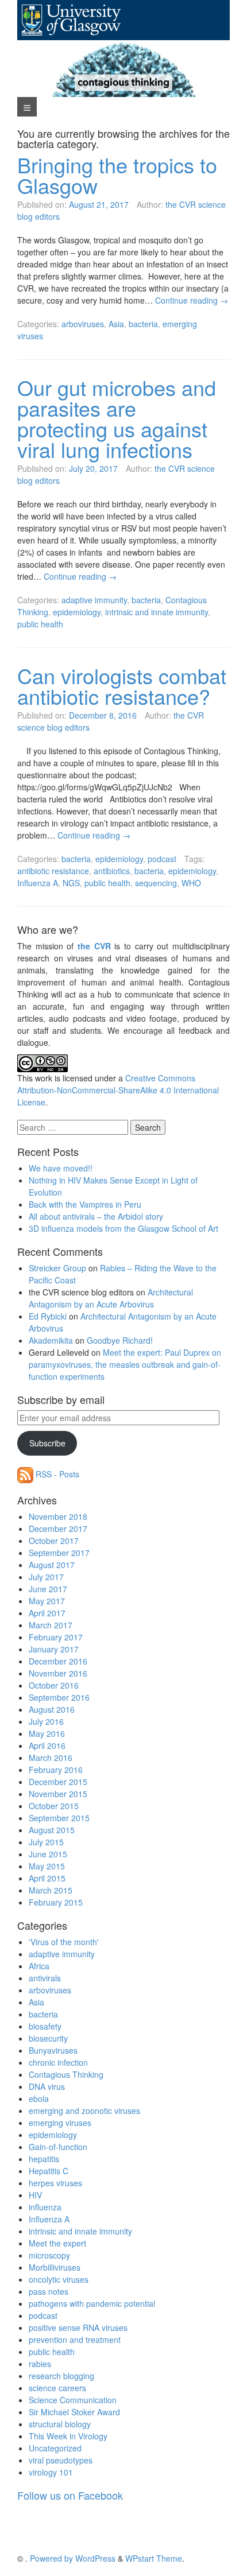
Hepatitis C (49, 2171)
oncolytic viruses (59, 2279)
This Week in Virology (68, 2436)
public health (40, 624)
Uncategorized (55, 2448)
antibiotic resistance (53, 871)
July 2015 (46, 1842)
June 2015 (48, 1854)
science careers (57, 2388)
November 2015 (58, 1794)
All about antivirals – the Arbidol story (96, 1216)
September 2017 (59, 1553)
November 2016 (58, 1673)
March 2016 (51, 1758)
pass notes (49, 2291)
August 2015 (52, 1830)
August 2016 (52, 1709)
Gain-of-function (58, 2147)
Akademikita (51, 1340)
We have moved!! (61, 1168)
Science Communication (73, 2400)
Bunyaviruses (53, 2050)
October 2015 (54, 1806)
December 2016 (58, 1661)
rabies (40, 2364)
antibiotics (112, 871)
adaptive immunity (94, 600)
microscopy (49, 2255)
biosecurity (48, 2038)
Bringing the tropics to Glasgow (117, 175)
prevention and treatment (75, 2340)
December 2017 (58, 1528)
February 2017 (56, 1637)
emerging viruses (60, 2123)
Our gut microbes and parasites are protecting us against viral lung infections (117, 418)
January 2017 (54, 1649)
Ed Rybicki (48, 1316)
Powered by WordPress (73, 2558)
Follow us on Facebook (70, 2495)
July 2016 (46, 1721)
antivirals (45, 1978)
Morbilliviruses (55, 2267)
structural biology (60, 2424)
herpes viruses (55, 2183)
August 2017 (52, 1565)
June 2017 (48, 1589)
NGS (71, 883)
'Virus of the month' (64, 1942)
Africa (39, 1966)
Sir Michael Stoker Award (74, 2412)
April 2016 (47, 1745)
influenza (45, 2207)
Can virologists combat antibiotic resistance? (122, 686)
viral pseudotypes (61, 2460)
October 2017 (54, 1541)
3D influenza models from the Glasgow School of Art (123, 1228)
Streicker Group (57, 1268)
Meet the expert (57, 2243)
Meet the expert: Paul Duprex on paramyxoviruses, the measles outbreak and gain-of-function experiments (125, 1364)
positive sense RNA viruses (78, 2327)
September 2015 (59, 1818)
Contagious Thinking (66, 2074)
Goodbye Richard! (120, 1340)
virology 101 (51, 2472)
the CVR (94, 946)
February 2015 (56, 1902)
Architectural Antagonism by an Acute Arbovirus (111, 1298)
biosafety (45, 2026)
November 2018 (58, 1516)
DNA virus (47, 2086)
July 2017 (46, 1577)
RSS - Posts (56, 1474)
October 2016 (54, 1685)
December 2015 (58, 1782)
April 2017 (47, 1613)
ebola (39, 2098)
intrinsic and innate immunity (157, 612)
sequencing (156, 883)
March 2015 (51, 1890)
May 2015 (47, 1866)
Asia (116, 324)
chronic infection (58, 2062)
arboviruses (83, 324)
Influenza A (38, 883)
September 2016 (59, 1697)
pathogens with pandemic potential (92, 2303)
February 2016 (56, 1770)
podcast (162, 859)
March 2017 (51, 1625)
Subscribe (47, 1443)
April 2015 (47, 1878)
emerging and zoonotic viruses (84, 2111)
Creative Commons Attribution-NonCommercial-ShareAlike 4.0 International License (118, 1090)
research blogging (61, 2376)
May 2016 (47, 1733)
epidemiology (77, 612)
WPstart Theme (154, 2558)
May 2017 (47, 1601)
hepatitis (44, 2159)
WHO (191, 883)
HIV (35, 2195)
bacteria (143, 324)
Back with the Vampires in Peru (85, 1204)
